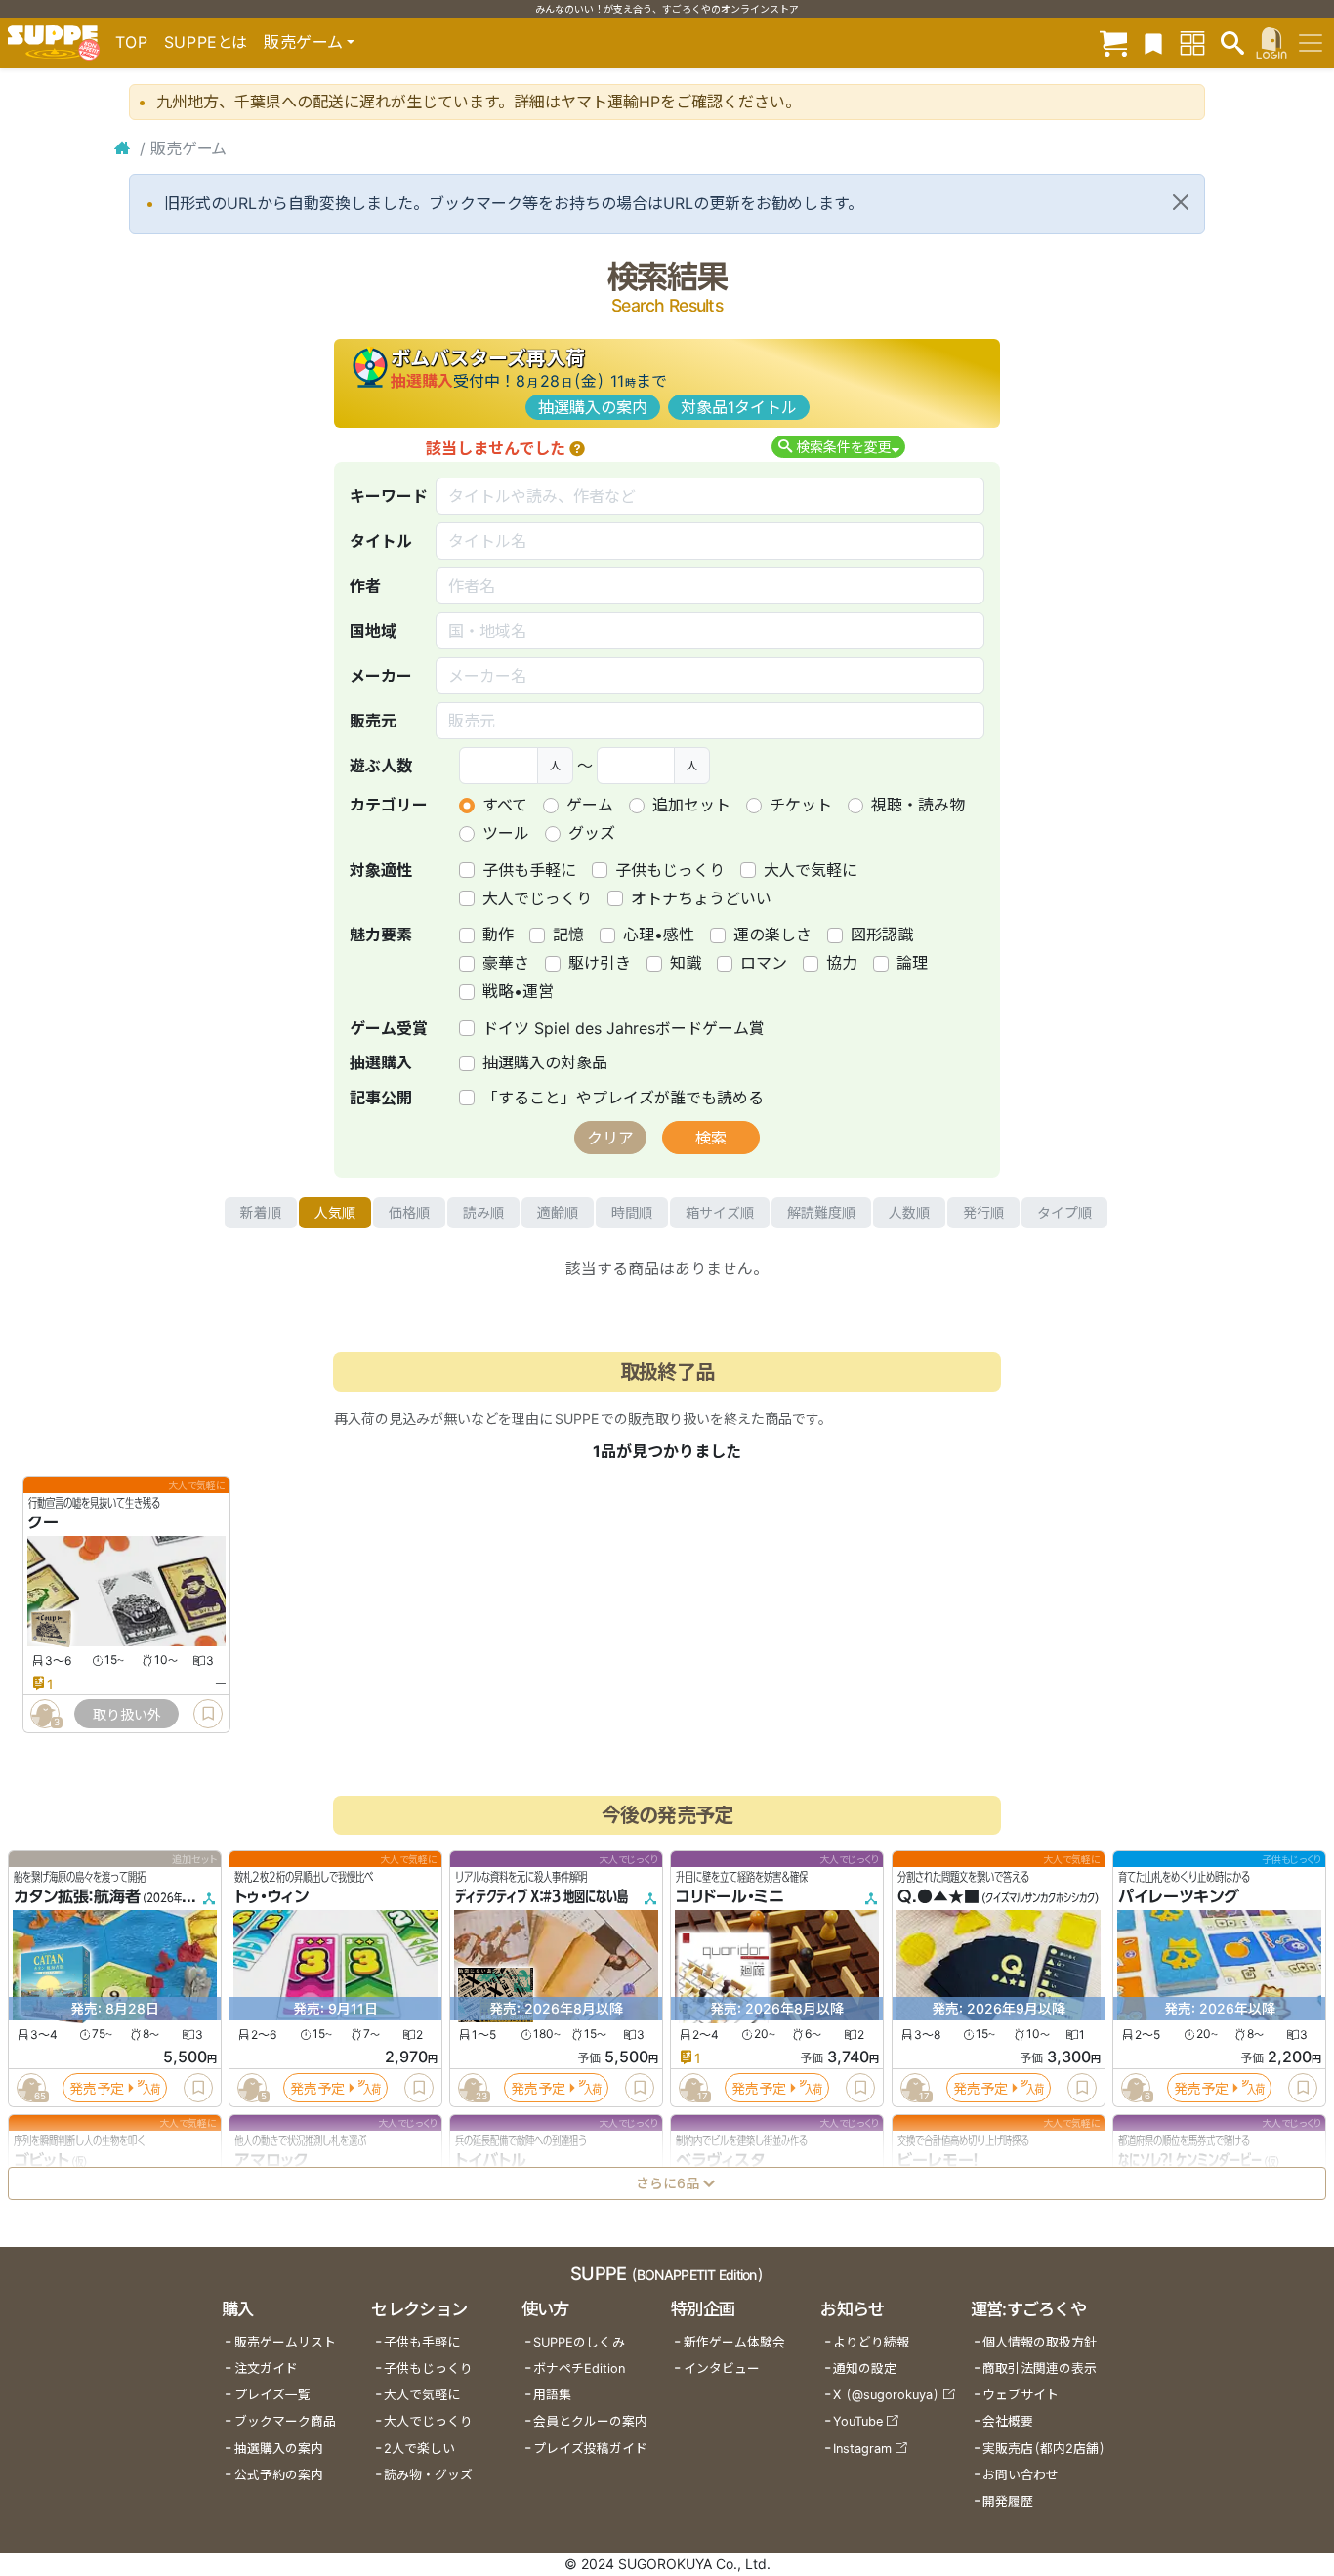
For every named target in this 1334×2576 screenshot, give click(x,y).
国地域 (373, 631)
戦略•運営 (518, 991)
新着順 (261, 1212)
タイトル (381, 541)
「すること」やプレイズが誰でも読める (623, 1098)
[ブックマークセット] (1153, 42)
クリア (610, 1138)
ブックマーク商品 (285, 2421)
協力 (842, 963)
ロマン (764, 963)
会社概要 (1008, 2421)
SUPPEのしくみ (579, 2342)
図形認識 (882, 935)
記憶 (568, 935)
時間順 (632, 1212)
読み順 (483, 1212)
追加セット (691, 805)
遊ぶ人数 (381, 766)
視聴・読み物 (918, 805)
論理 (912, 963)
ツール (506, 833)
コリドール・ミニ (730, 1896)
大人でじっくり (537, 898)
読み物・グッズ (428, 2475)
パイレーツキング (1179, 1896)
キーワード (389, 496)
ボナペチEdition (579, 2368)
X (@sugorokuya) (886, 2395)
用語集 (552, 2395)
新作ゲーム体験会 (734, 2342)
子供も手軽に (529, 870)
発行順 (983, 1212)
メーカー (381, 676)
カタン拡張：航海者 (77, 1896)
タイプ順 (1064, 1212)
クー (43, 1522)
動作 (498, 935)
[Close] (1181, 202)
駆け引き (600, 963)
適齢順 (558, 1212)
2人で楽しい (419, 2449)
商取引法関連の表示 (1040, 2368)
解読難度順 (821, 1212)
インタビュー (722, 2368)
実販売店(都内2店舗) (1044, 2449)
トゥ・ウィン (271, 1896)
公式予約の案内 (279, 2475)
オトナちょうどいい (701, 898)
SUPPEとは (206, 42)
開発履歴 (1008, 2501)
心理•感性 (659, 935)
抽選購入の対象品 (545, 1062)
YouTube (858, 2421)
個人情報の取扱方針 (1040, 2342)
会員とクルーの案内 (590, 2421)
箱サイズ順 (720, 1212)
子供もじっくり (670, 870)
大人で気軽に (811, 870)
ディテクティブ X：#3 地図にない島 (542, 1896)
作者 (365, 586)
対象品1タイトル (739, 407)
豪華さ (506, 963)
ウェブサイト (1021, 2395)
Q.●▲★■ (938, 1896)
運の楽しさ (772, 935)
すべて (505, 805)
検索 (711, 1138)
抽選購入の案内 (593, 407)
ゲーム (590, 805)
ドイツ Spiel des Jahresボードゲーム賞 (624, 1028)
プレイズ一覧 (272, 2395)
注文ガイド (266, 2368)
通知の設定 (865, 2368)
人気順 (335, 1212)
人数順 (909, 1212)
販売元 (373, 721)
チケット (801, 805)
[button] (577, 448)
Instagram (862, 2449)
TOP (132, 42)
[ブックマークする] (208, 1714)
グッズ (592, 833)
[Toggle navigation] (1311, 43)
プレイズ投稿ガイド (590, 2449)
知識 (686, 963)
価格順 (409, 1212)
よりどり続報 (871, 2342)
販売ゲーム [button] (303, 42)
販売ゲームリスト (285, 2342)
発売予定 (97, 2088)
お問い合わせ (1021, 2475)
